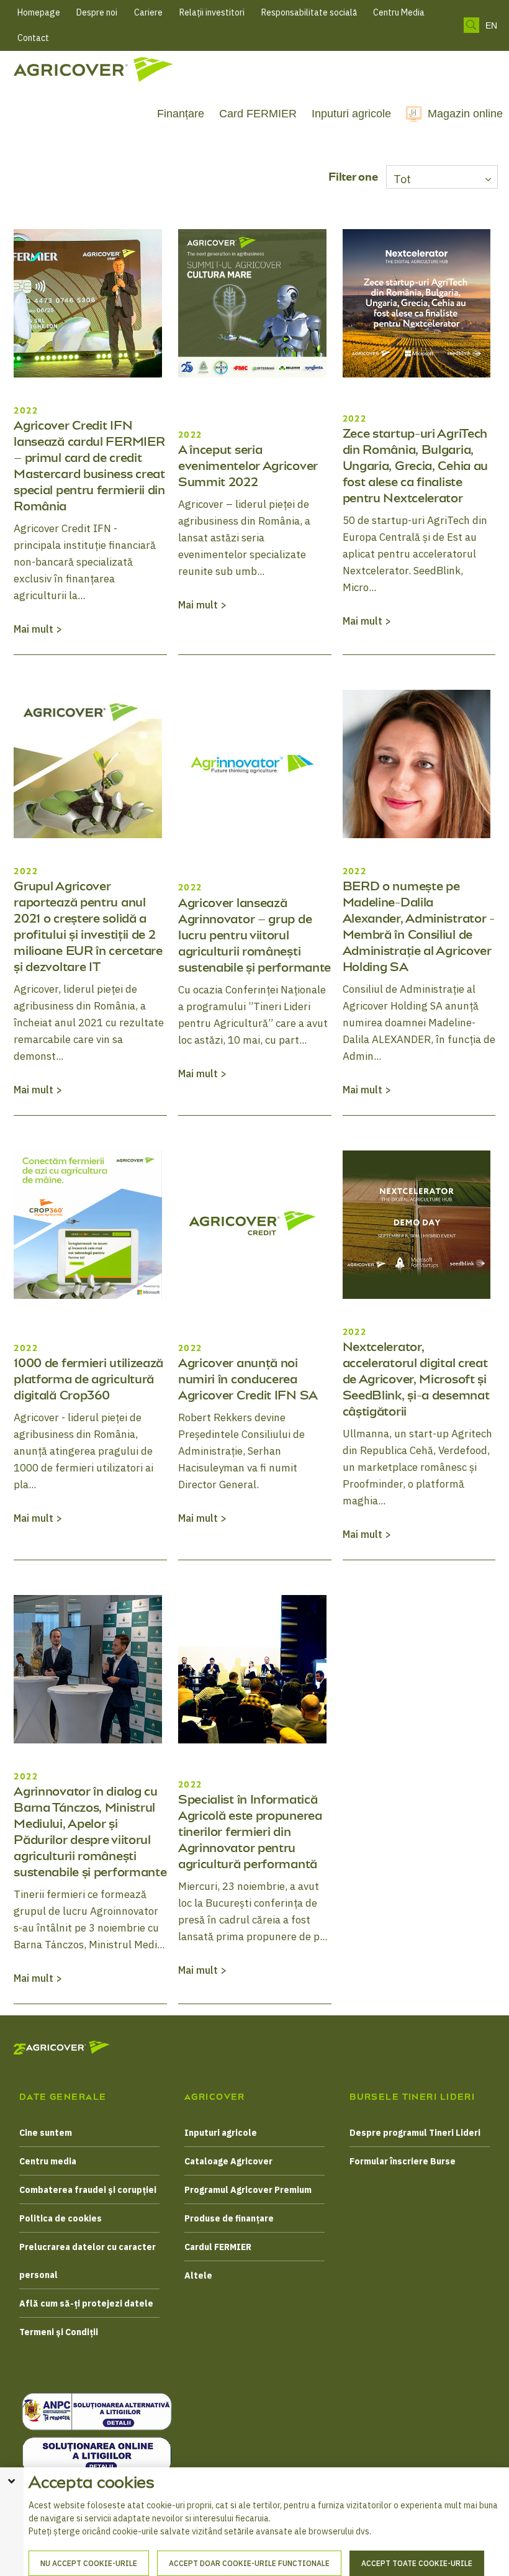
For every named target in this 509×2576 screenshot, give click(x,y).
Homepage (39, 12)
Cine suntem (46, 2133)
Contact (33, 38)
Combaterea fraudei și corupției (88, 2190)
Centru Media (399, 12)
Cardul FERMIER (218, 2247)
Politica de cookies (61, 2218)
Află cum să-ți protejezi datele (86, 2303)
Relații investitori (212, 12)
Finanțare (181, 114)
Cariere (148, 12)
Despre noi (97, 12)
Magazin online (465, 114)
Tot (402, 179)
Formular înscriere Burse (403, 2161)
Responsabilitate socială (309, 12)
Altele (198, 2275)
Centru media (48, 2161)
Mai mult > (38, 629)
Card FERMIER (258, 114)
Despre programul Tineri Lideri (415, 2133)
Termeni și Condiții (59, 2332)
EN (491, 25)
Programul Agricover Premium (248, 2190)
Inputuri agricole (351, 114)
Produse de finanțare (229, 2218)
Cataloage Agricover (228, 2161)
